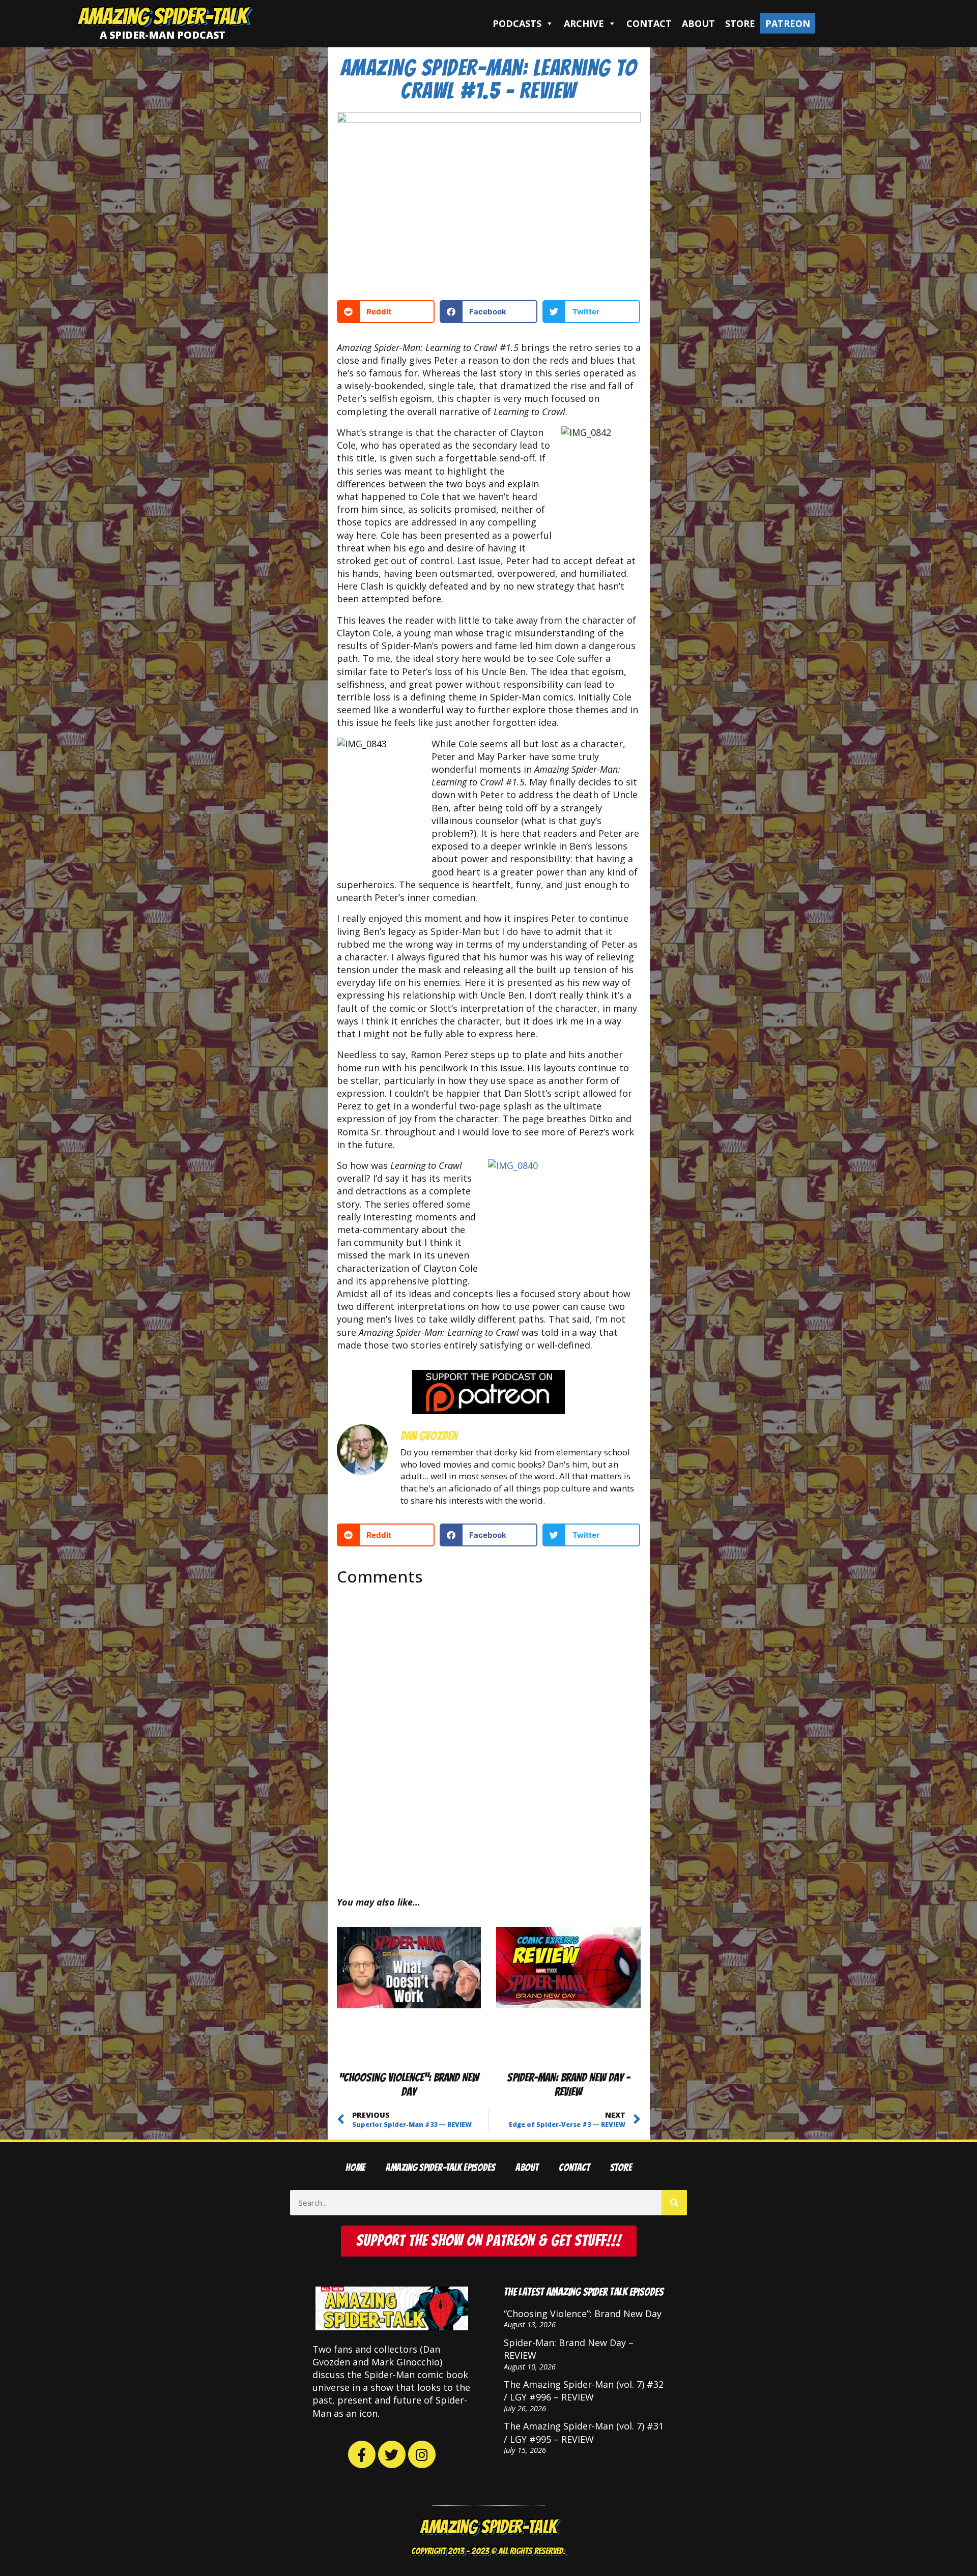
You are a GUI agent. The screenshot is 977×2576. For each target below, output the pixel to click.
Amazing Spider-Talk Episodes (440, 2168)
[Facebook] (362, 2454)
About (698, 23)
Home (355, 2168)
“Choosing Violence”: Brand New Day (583, 2314)
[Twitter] (392, 2454)
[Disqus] (489, 1732)
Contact (649, 23)
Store (740, 23)
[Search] (674, 2203)
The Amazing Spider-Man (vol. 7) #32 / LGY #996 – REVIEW (584, 2391)
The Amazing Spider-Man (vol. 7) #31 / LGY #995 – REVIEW (584, 2432)
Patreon (788, 23)
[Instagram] (422, 2454)
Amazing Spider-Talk (163, 16)
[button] (386, 312)
